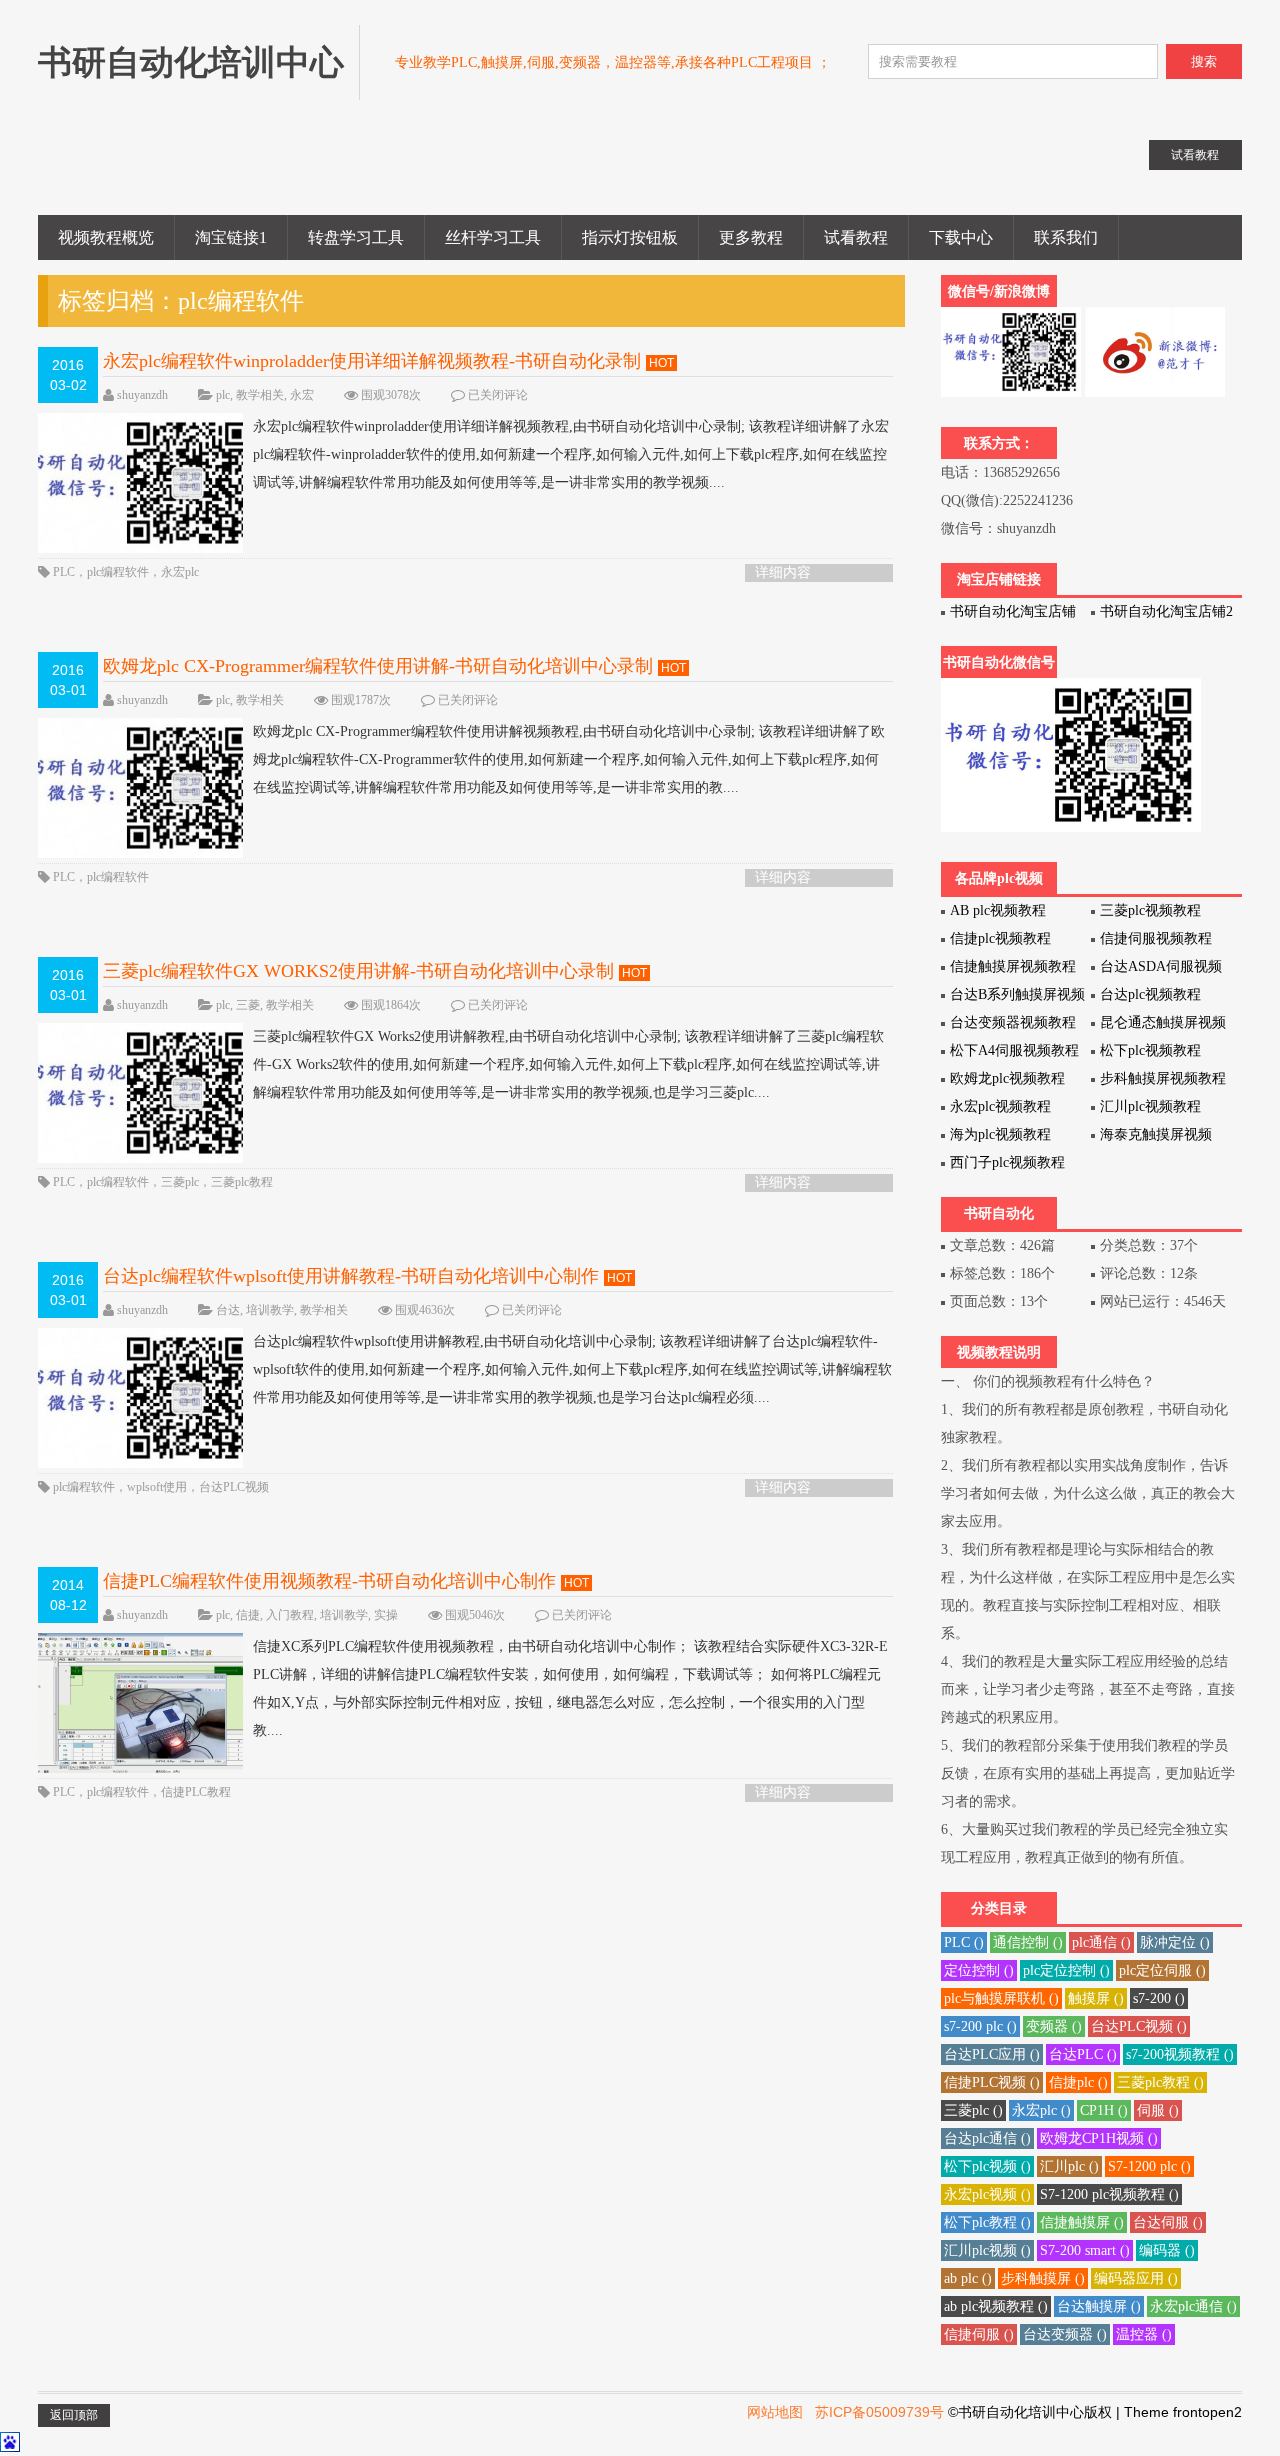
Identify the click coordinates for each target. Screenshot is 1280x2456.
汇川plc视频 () (987, 2250)
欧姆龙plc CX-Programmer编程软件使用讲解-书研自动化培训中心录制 (378, 666)
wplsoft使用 (157, 1487)
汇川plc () (1069, 2166)
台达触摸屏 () (1099, 2306)
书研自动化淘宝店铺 (1013, 611)
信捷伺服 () (979, 2334)
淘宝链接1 (231, 237)
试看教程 (856, 237)
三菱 (248, 1005)
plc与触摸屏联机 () (1001, 1998)
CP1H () (1104, 2110)
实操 (386, 1615)
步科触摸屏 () (1043, 2278)
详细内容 (783, 572)
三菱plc (180, 1182)
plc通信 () (1101, 1942)
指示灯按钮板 (630, 237)
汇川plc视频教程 (1150, 1106)
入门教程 (290, 1615)
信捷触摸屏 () (1082, 2222)
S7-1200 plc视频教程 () (1109, 2194)
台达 (228, 1310)
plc (223, 395)
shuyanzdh (142, 395)
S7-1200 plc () (1149, 2166)
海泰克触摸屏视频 (1156, 1134)
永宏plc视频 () (987, 2194)
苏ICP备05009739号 (879, 2412)
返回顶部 (74, 2415)
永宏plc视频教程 (1000, 1106)
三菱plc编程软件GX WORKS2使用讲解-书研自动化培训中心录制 (358, 971)
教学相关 (260, 395)
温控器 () (1144, 2334)
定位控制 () (979, 1970)
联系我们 (1066, 237)
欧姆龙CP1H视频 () (1099, 2138)
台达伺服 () (1168, 2222)
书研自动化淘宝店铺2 (1166, 611)
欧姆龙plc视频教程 (1007, 1078)
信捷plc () (1078, 2082)
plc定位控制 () (1066, 1970)
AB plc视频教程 (998, 910)
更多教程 (751, 237)
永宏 (302, 395)
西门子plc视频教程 (1007, 1162)
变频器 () (1054, 2026)
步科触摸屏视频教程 (1163, 1078)
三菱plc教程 (242, 1182)
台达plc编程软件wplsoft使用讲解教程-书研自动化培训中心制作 (351, 1276)
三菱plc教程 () (1160, 2082)
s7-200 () (1159, 1998)
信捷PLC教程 (196, 1792)
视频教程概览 (106, 237)
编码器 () (1167, 2250)
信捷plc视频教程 (1000, 938)
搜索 (1204, 61)
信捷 (248, 1615)
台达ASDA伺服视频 (1161, 966)
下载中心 (961, 237)
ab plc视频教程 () (996, 2306)
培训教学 (270, 1310)
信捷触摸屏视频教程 (1013, 966)
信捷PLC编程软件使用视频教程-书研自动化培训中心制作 (329, 1581)
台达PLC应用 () (992, 2054)
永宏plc (180, 572)
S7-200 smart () (1085, 2250)
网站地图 (775, 2412)
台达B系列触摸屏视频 (1017, 994)
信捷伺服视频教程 (1156, 938)
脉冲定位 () (1175, 1942)
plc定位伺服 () (1162, 1970)
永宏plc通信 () (1193, 2306)
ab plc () (968, 2278)
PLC (64, 572)
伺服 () (1158, 2110)
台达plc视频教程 (1150, 994)
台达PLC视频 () (1139, 2026)
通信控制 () (1028, 1942)
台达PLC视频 (234, 1487)
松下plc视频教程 (1150, 1050)
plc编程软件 (118, 572)
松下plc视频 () (987, 2166)
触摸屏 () (1096, 1998)
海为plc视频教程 (1000, 1134)
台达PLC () (1083, 2054)
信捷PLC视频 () (992, 2082)
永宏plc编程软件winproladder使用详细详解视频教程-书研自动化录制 (372, 361)
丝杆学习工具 (493, 237)
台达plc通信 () (987, 2138)
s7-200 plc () (980, 2026)
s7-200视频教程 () (1180, 2054)
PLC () (964, 1942)
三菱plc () (973, 2110)
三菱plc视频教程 (1150, 910)
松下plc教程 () (987, 2222)
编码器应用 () (1136, 2278)
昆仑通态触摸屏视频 (1163, 1022)
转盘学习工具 (356, 237)
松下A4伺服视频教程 (1014, 1050)
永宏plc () (1041, 2110)
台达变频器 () (1065, 2334)
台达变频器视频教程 (1013, 1022)
